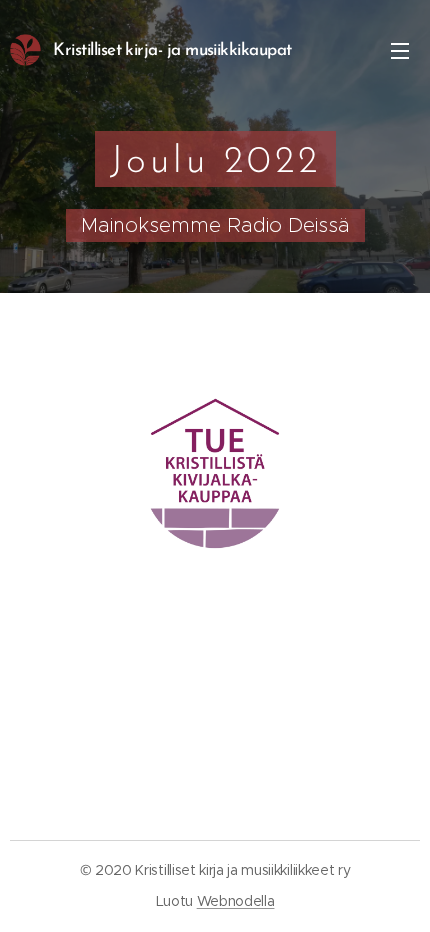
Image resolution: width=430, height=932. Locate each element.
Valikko (400, 50)
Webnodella (236, 901)
